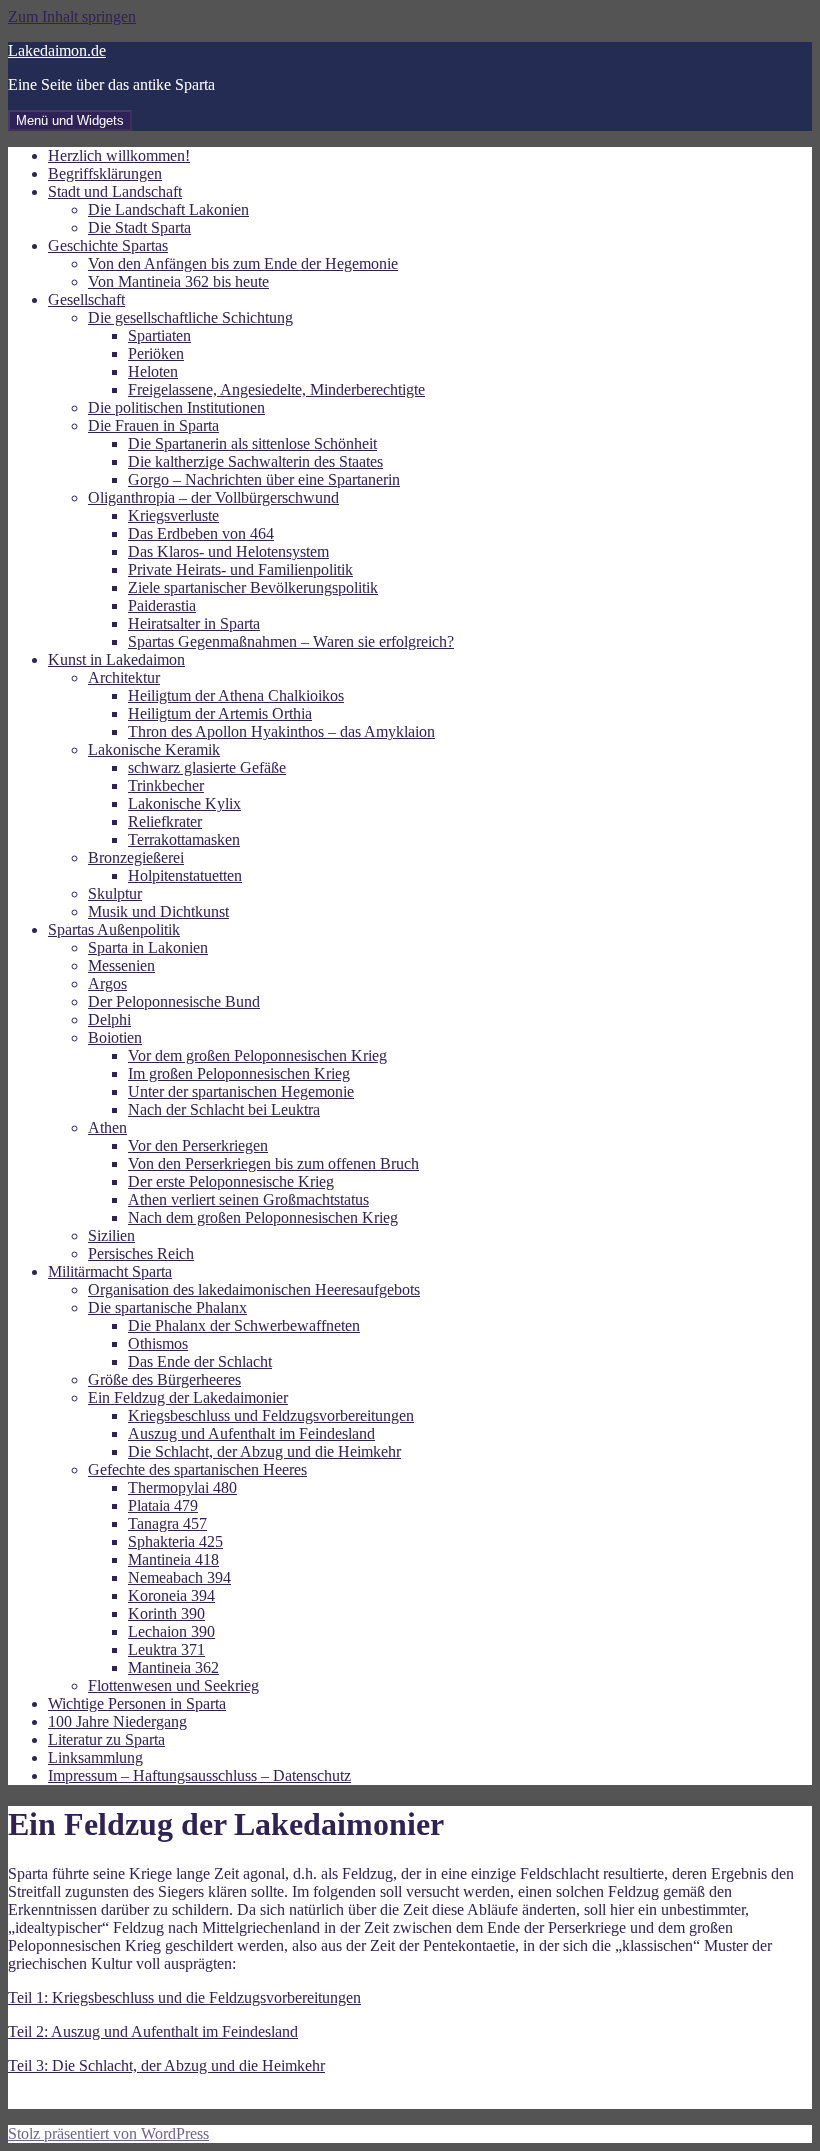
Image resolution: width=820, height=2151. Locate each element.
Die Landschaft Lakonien (168, 209)
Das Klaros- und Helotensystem (228, 551)
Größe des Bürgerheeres (164, 1379)
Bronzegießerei (136, 857)
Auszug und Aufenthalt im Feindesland (251, 1433)
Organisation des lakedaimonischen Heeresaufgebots (254, 1289)
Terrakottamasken (184, 839)
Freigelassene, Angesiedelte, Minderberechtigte (276, 389)
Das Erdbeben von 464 (201, 533)
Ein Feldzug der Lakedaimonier (188, 1397)
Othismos (158, 1343)
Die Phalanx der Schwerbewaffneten (244, 1325)
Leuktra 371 (166, 1649)
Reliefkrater (165, 821)
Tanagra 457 (167, 1523)
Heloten (153, 371)
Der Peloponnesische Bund (174, 1001)
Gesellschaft (86, 299)
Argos (107, 983)
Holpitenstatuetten (185, 875)
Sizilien (111, 1235)
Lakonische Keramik (154, 749)
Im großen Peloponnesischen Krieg (239, 1073)
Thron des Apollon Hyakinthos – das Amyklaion (281, 731)
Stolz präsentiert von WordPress (108, 2133)
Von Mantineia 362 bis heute (178, 281)
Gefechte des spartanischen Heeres (197, 1469)
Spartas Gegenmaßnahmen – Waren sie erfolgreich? (291, 641)
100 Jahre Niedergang (117, 1721)
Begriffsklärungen (105, 173)
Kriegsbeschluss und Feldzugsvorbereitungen (271, 1415)
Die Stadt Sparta (139, 227)
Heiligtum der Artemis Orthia (220, 713)
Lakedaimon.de (57, 50)
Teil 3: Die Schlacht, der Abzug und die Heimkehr (166, 2065)
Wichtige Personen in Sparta (137, 1703)
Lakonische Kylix (184, 803)
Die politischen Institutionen (176, 407)
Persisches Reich (141, 1253)
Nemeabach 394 (179, 1577)
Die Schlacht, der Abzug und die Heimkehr (264, 1451)
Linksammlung (95, 1757)
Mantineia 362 (173, 1667)
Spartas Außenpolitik (114, 929)
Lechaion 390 (171, 1631)
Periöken (156, 353)
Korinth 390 (166, 1613)
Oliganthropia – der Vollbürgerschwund (213, 497)
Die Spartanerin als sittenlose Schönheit (252, 443)
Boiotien (115, 1037)
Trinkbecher (166, 785)
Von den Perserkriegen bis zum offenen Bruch (273, 1163)
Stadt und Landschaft (115, 191)
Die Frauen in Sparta (153, 425)
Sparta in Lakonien (148, 947)
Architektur (124, 677)
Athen (107, 1127)
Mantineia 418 (173, 1559)
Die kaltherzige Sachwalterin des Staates (255, 461)
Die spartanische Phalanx (167, 1307)
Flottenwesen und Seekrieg (173, 1685)
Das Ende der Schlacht (200, 1361)
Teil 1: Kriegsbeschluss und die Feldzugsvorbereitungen (184, 1997)
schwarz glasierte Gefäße (207, 767)
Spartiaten (159, 335)
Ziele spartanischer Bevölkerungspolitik (253, 587)
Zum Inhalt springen (72, 16)
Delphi (109, 1019)
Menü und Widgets (70, 120)
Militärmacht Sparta (110, 1271)
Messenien (121, 965)
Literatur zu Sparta (106, 1739)
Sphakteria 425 (175, 1541)
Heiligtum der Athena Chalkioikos (236, 695)
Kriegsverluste (173, 515)
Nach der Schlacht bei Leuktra (224, 1109)
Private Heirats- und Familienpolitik (240, 569)
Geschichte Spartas (108, 245)
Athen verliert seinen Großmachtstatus (248, 1199)
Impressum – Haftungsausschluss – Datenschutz (199, 1775)
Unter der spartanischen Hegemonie (241, 1091)
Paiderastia (162, 605)
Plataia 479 (163, 1505)
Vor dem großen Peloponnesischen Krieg (257, 1055)
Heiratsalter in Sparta (194, 623)
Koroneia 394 (171, 1595)
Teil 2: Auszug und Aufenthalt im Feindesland (153, 2031)
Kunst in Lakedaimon (116, 659)
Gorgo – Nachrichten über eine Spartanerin (264, 479)
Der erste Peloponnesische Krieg (231, 1181)
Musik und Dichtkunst (158, 911)
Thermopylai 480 (182, 1487)
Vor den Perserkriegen (198, 1145)
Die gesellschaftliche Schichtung (190, 317)
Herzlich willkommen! (119, 155)
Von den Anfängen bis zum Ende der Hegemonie (243, 263)
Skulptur (115, 893)
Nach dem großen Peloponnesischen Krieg (263, 1217)
